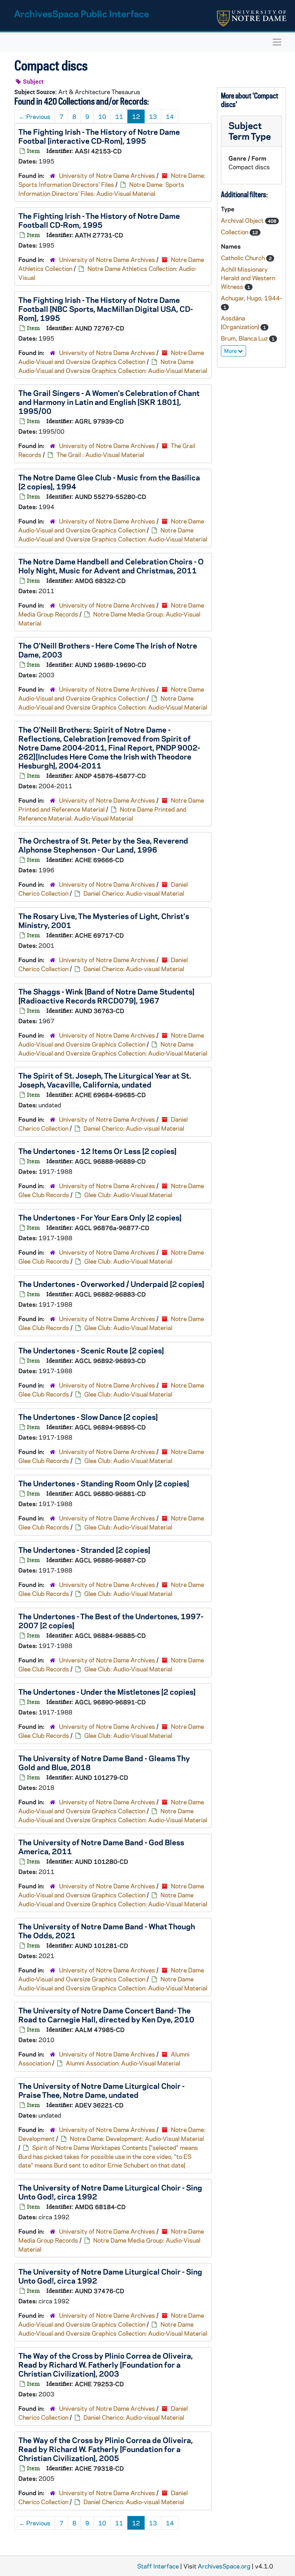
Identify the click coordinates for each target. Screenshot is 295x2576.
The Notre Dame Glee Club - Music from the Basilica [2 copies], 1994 (109, 482)
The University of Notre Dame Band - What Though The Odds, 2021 (107, 1931)
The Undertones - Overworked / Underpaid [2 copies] (111, 1284)
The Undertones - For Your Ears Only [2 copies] (100, 1217)
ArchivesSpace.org (224, 2566)
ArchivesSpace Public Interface (81, 13)
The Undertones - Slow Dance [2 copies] (88, 1417)
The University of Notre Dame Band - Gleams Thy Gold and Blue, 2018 (104, 1762)
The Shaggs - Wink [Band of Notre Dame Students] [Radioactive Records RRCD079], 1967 (106, 996)
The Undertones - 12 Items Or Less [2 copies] (97, 1151)
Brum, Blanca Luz (245, 338)
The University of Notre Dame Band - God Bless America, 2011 (101, 1846)
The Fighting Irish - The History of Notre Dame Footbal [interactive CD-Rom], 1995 (99, 136)
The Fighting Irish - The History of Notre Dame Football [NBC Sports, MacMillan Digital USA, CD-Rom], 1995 (106, 309)
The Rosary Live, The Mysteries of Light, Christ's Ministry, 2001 (104, 920)
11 (119, 116)
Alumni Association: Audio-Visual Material (123, 2063)
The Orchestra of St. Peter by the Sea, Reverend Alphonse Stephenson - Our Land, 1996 (103, 845)
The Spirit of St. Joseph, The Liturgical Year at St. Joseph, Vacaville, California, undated (105, 1080)
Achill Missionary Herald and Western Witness (248, 278)
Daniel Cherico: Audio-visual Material (134, 893)
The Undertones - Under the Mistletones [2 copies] (107, 1691)
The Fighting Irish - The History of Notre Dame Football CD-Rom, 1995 (99, 220)
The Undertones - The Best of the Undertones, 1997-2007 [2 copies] (111, 1621)
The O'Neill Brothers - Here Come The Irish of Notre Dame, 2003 (108, 650)
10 (102, 116)
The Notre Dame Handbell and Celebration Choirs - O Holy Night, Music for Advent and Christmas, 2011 (111, 566)
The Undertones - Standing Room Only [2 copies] (104, 1483)
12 (136, 116)
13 (153, 116)
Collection (235, 232)
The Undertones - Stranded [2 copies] (84, 1550)
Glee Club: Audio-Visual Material (128, 1195)
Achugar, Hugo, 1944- (251, 298)
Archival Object (243, 220)
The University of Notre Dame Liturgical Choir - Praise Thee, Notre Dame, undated (101, 2090)
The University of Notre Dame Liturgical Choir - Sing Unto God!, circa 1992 (110, 2192)
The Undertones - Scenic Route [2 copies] (91, 1350)
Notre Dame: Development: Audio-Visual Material (137, 2138)
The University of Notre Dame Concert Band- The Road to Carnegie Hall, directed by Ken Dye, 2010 (106, 2015)
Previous (35, 116)
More (231, 351)
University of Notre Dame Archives (107, 175)
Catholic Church (244, 258)
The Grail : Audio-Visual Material (100, 454)
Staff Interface (158, 2566)
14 (170, 116)
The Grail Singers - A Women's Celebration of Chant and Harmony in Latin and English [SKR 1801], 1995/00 (109, 402)
